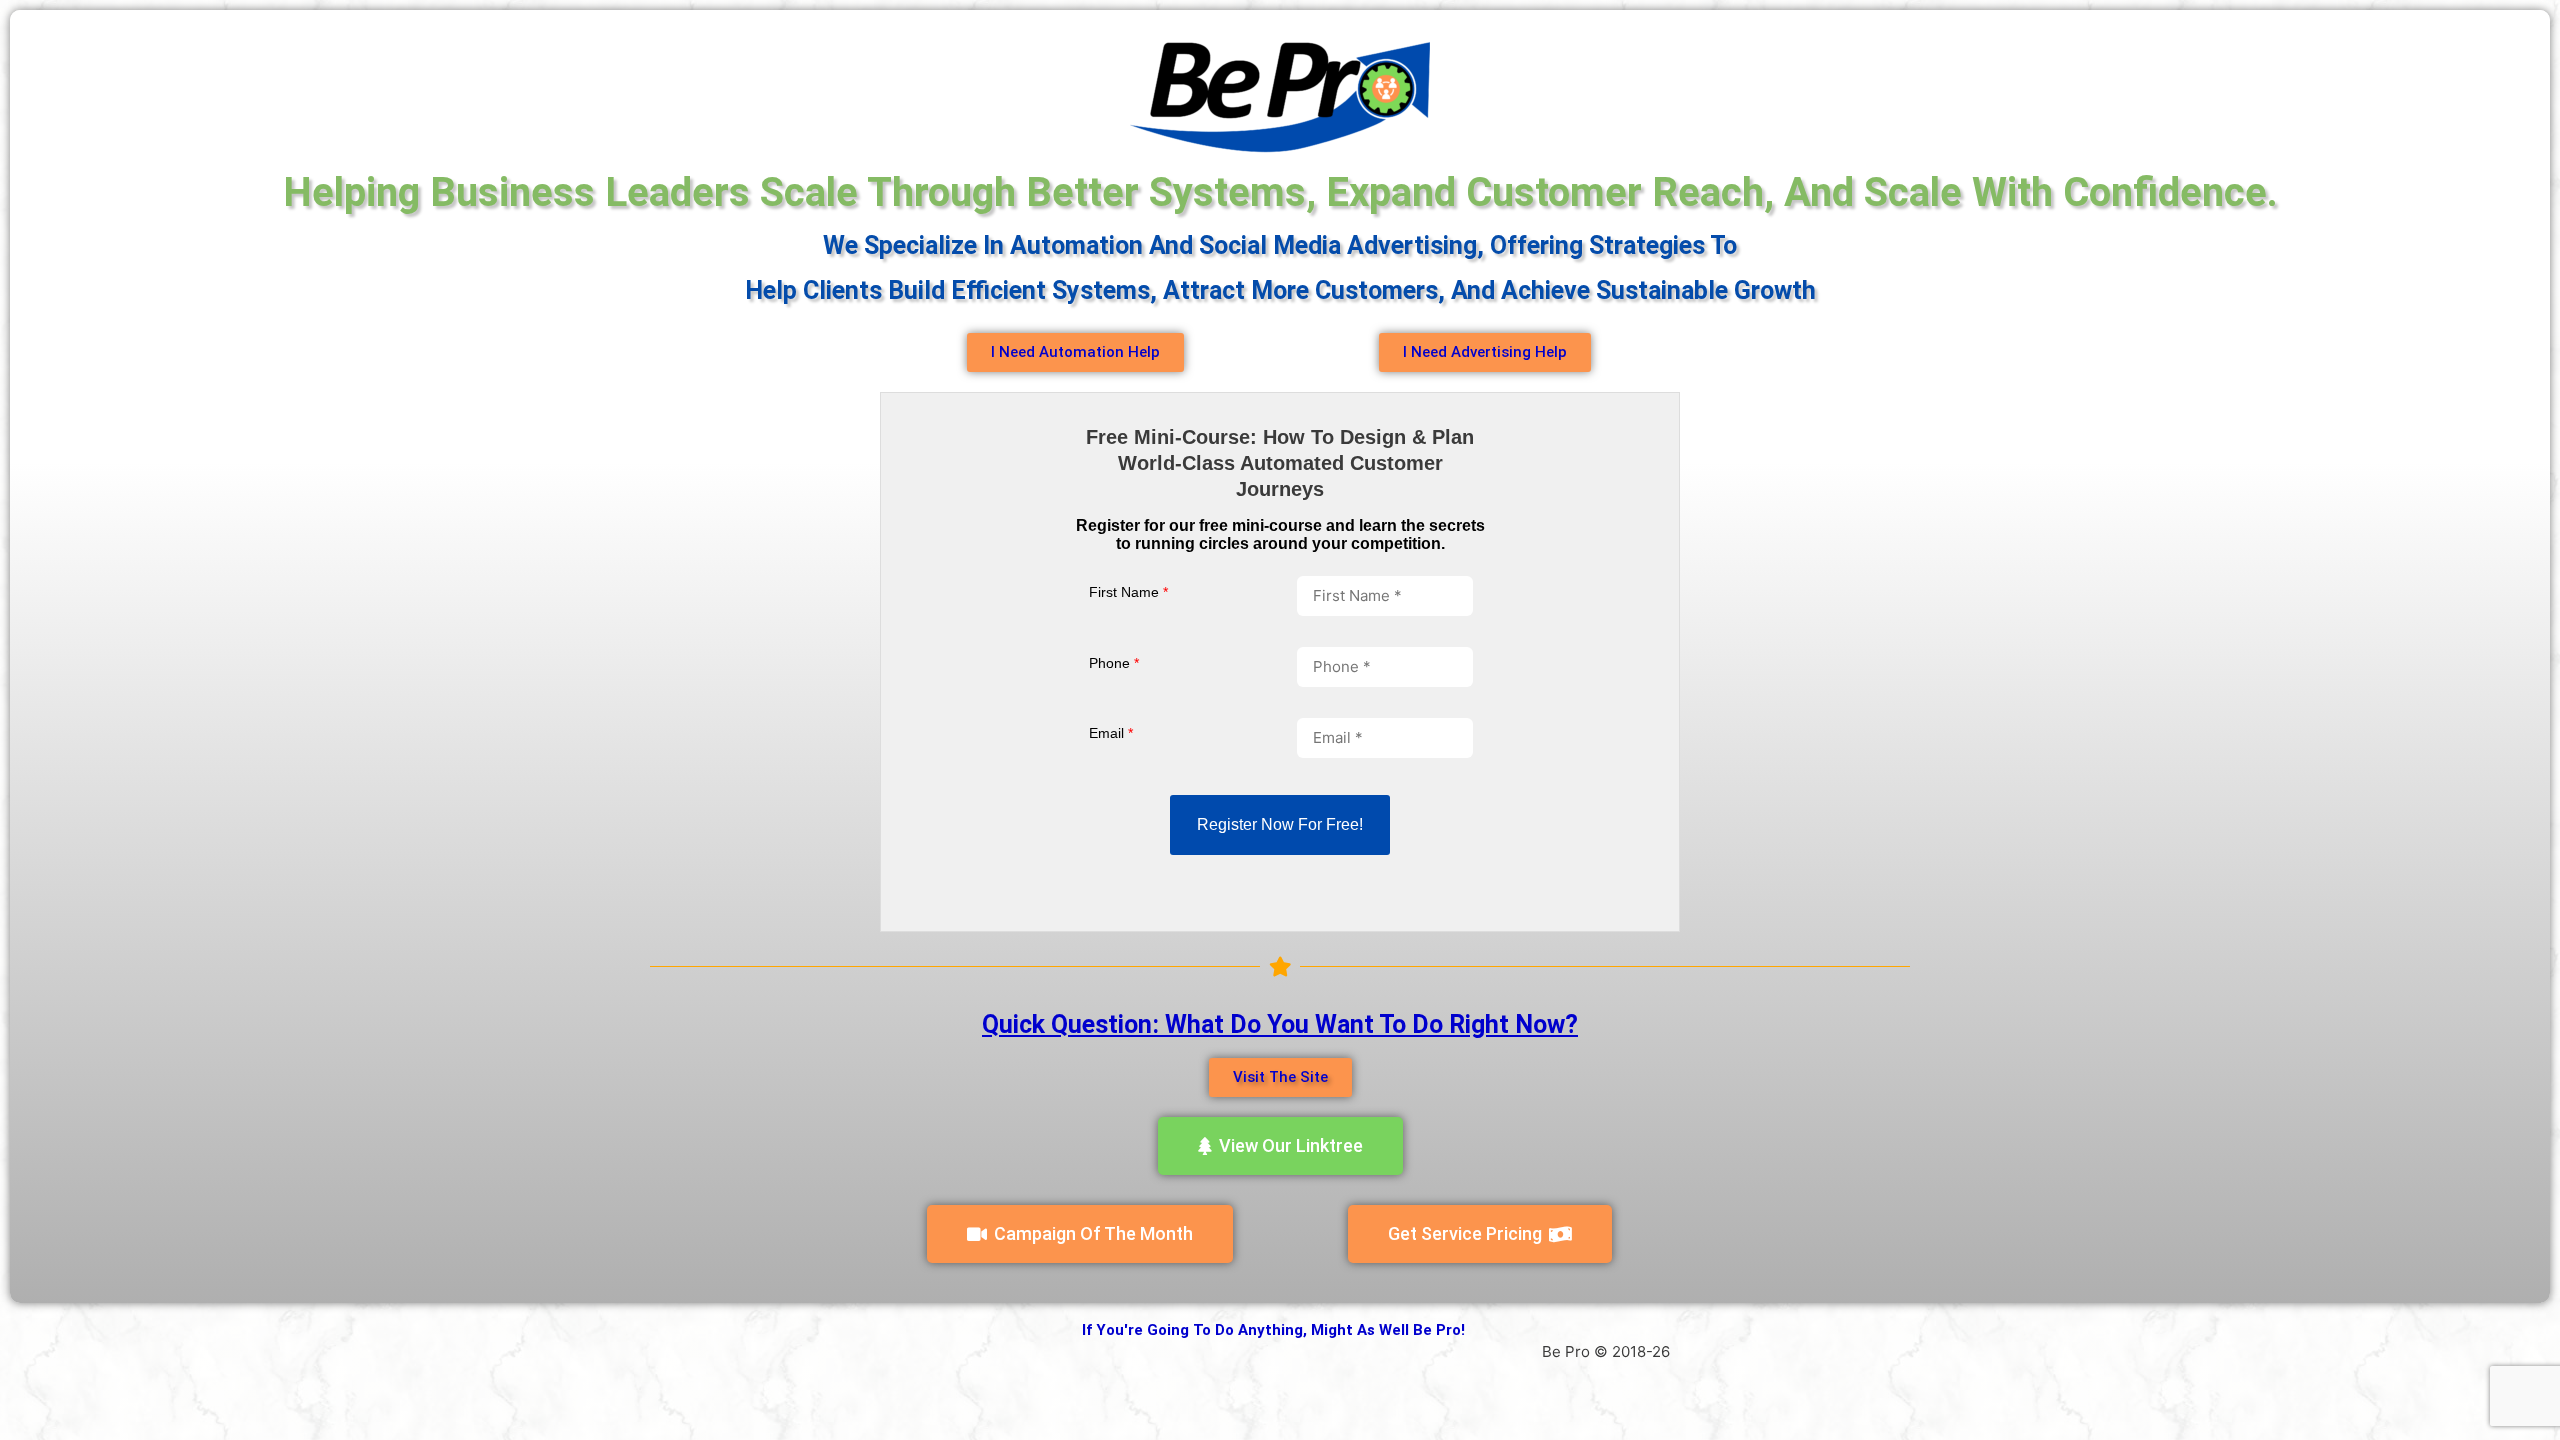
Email (1111, 733)
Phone (1114, 663)
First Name (1128, 592)
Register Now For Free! (1280, 824)
